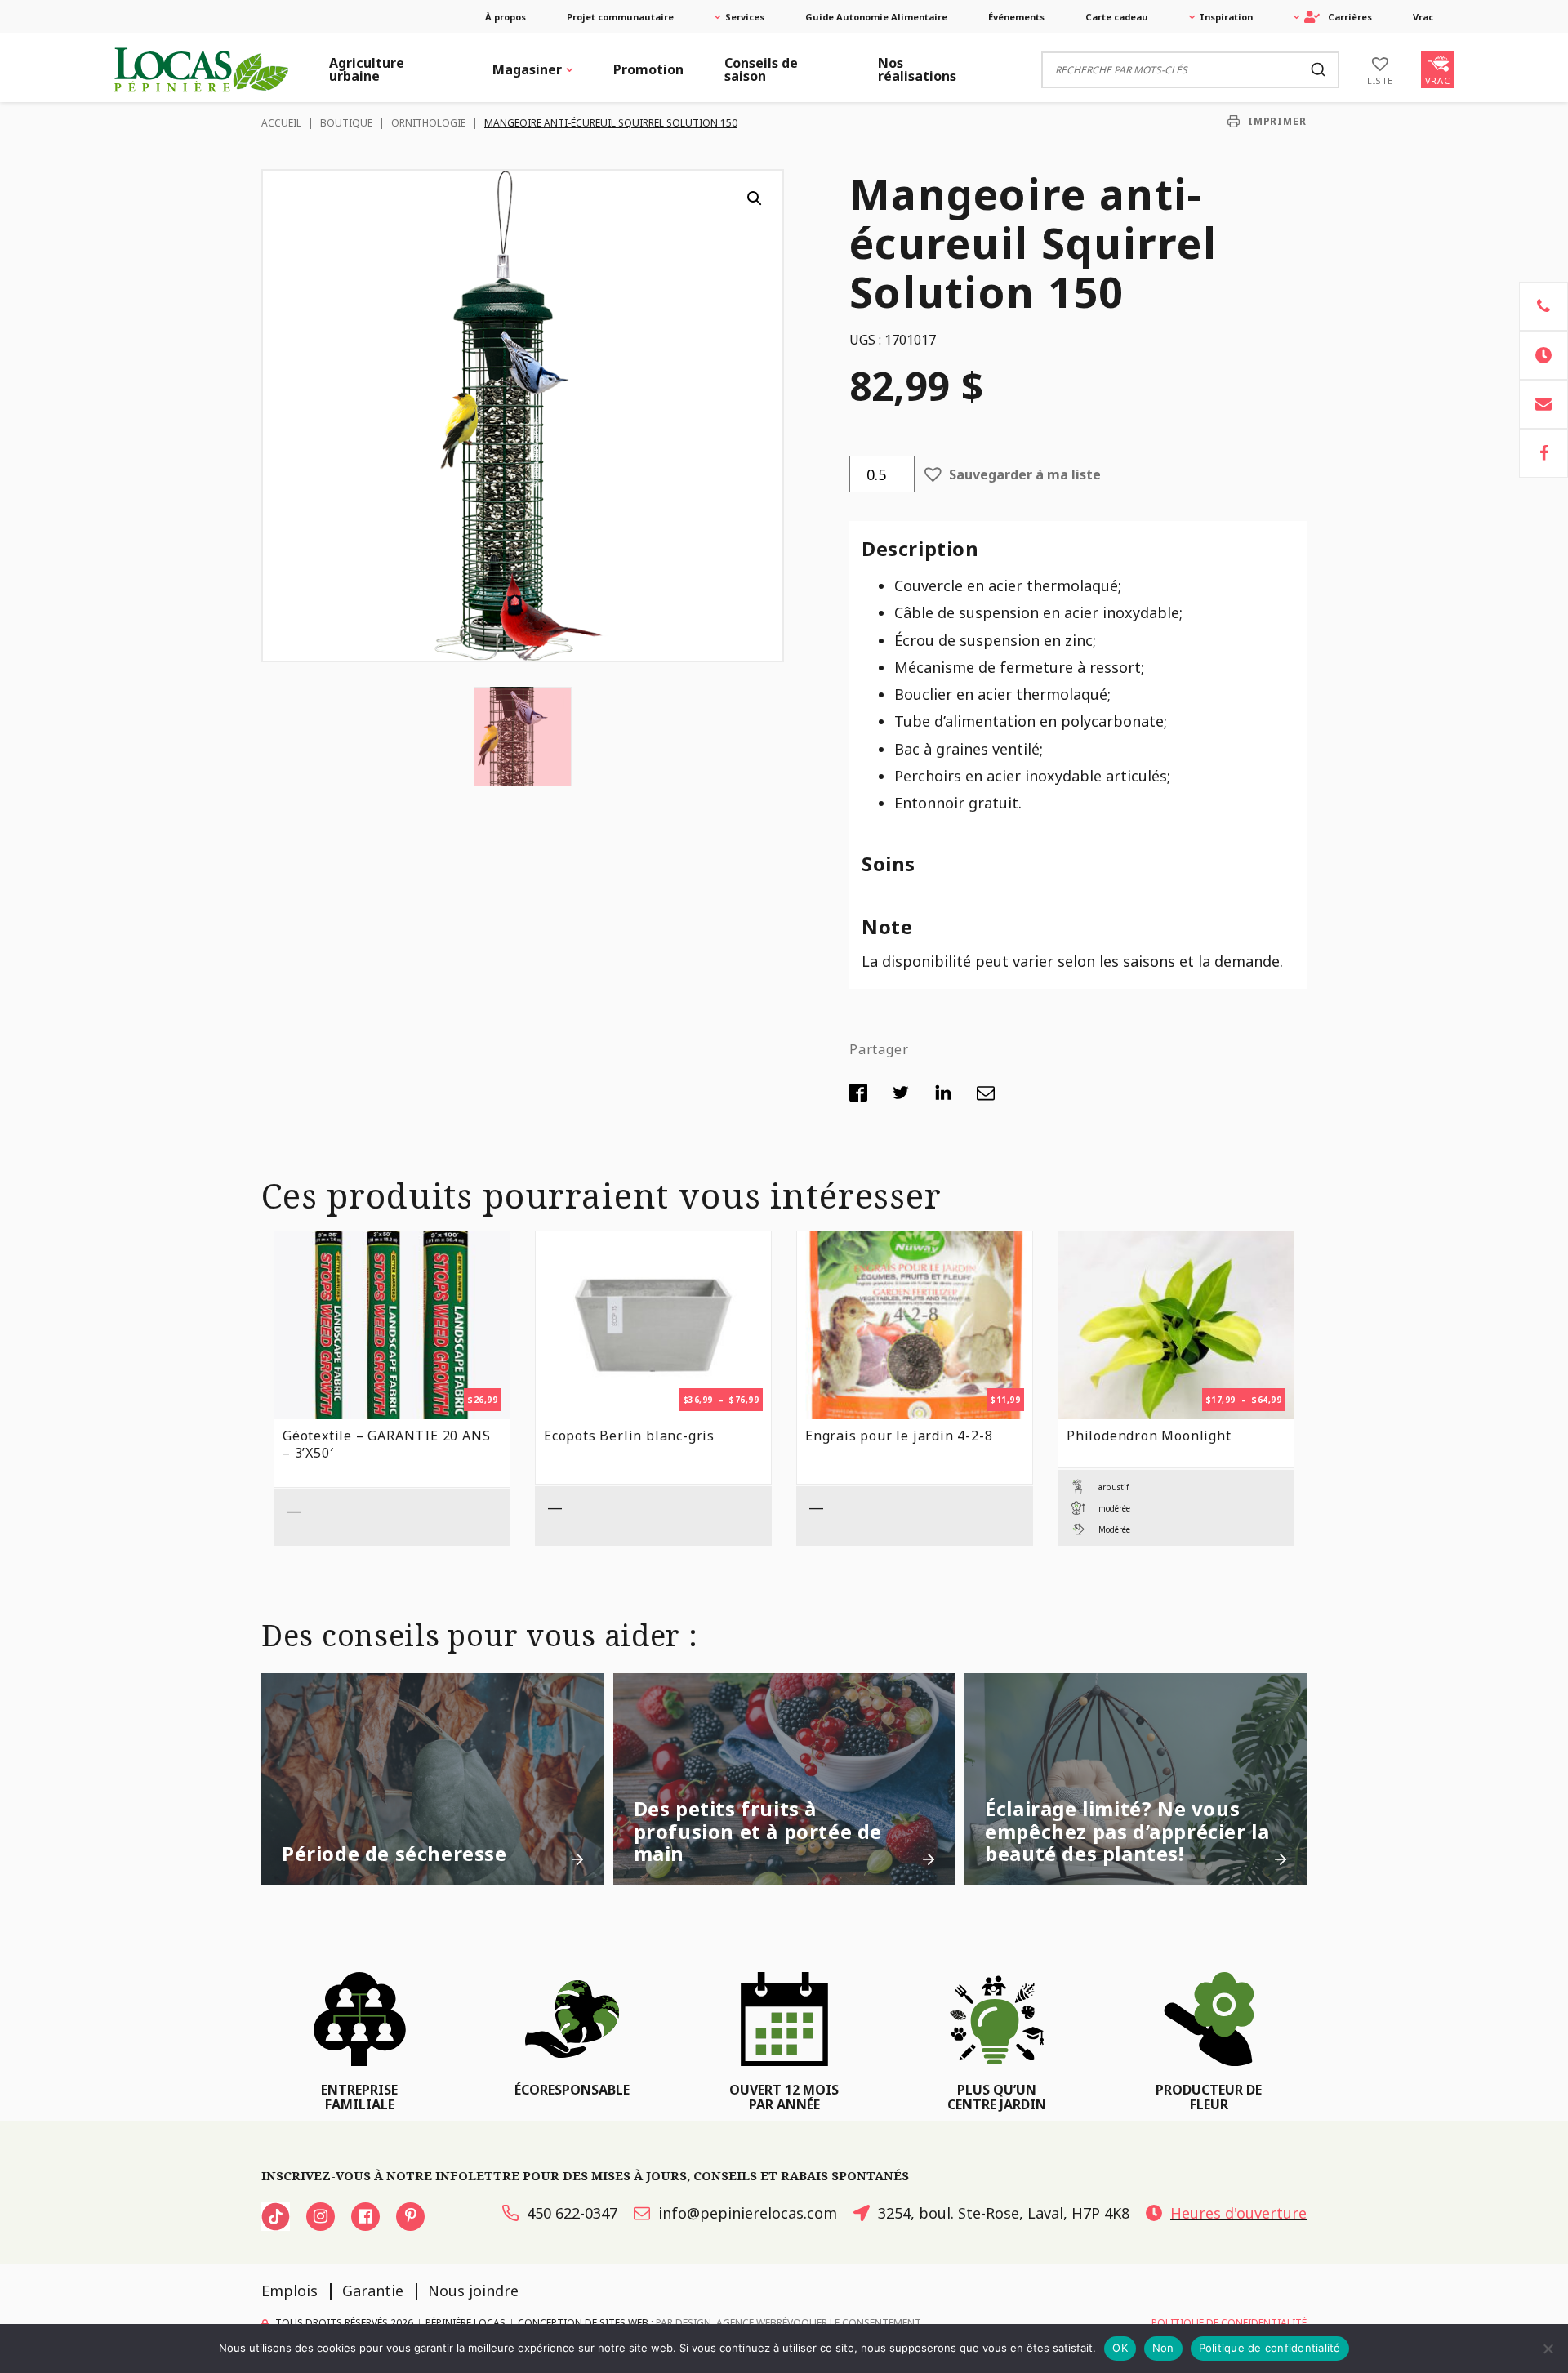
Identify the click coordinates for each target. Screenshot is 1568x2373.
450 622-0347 (572, 2213)
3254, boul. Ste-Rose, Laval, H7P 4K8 (1004, 2213)
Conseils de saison (761, 69)
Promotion (648, 69)
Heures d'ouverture (1238, 2213)
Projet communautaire (620, 17)
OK (1120, 2348)
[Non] (1548, 2349)
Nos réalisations (917, 69)
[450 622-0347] (1543, 306)
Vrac (1423, 17)
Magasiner (527, 69)
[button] (755, 198)
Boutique (346, 123)
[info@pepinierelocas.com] (1543, 404)
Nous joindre (473, 2291)
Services (745, 17)
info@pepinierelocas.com (748, 2213)
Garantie (373, 2291)
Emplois (290, 2291)
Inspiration (1226, 17)
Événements (1016, 17)
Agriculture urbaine (367, 69)
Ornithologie (428, 123)
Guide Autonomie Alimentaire (876, 17)
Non (1163, 2348)
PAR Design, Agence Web (716, 2323)
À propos (506, 17)
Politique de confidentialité (1270, 2348)
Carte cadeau (1117, 17)
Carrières (1350, 17)
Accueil (281, 123)
